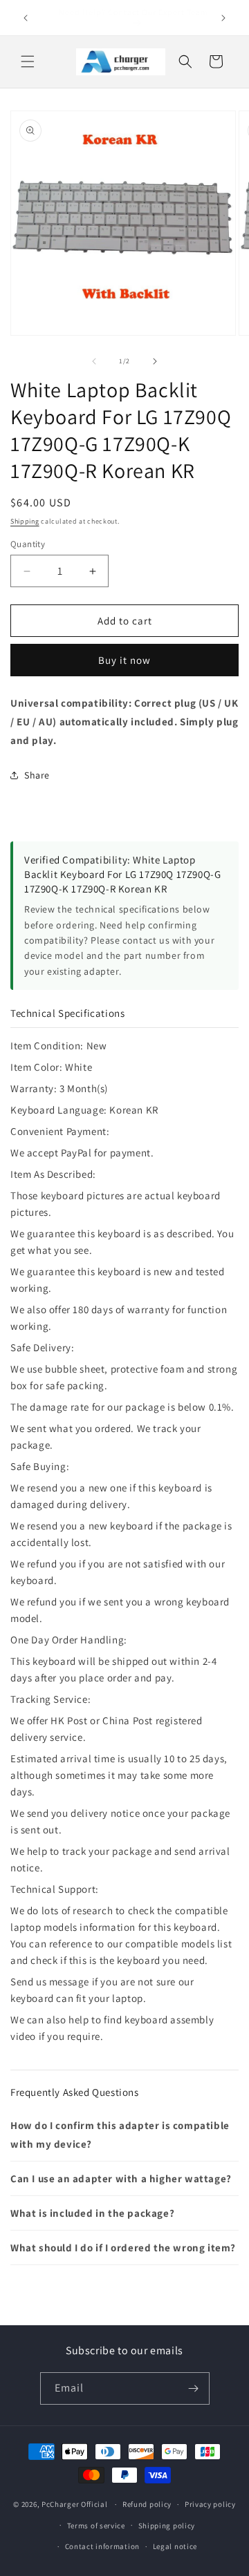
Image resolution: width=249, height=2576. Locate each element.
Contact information (102, 2546)
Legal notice (175, 2546)
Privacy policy (210, 2504)
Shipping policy (167, 2526)
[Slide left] (94, 361)
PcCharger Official (75, 2504)
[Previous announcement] (26, 18)
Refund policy (147, 2504)
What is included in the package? (92, 2213)
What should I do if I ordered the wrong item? (123, 2248)
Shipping (25, 521)
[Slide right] (155, 361)
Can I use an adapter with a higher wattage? (121, 2178)
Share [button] (37, 775)
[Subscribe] (194, 2388)
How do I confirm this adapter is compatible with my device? (120, 2135)
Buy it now (124, 660)
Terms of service (96, 2526)
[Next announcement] (223, 18)
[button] (28, 61)
